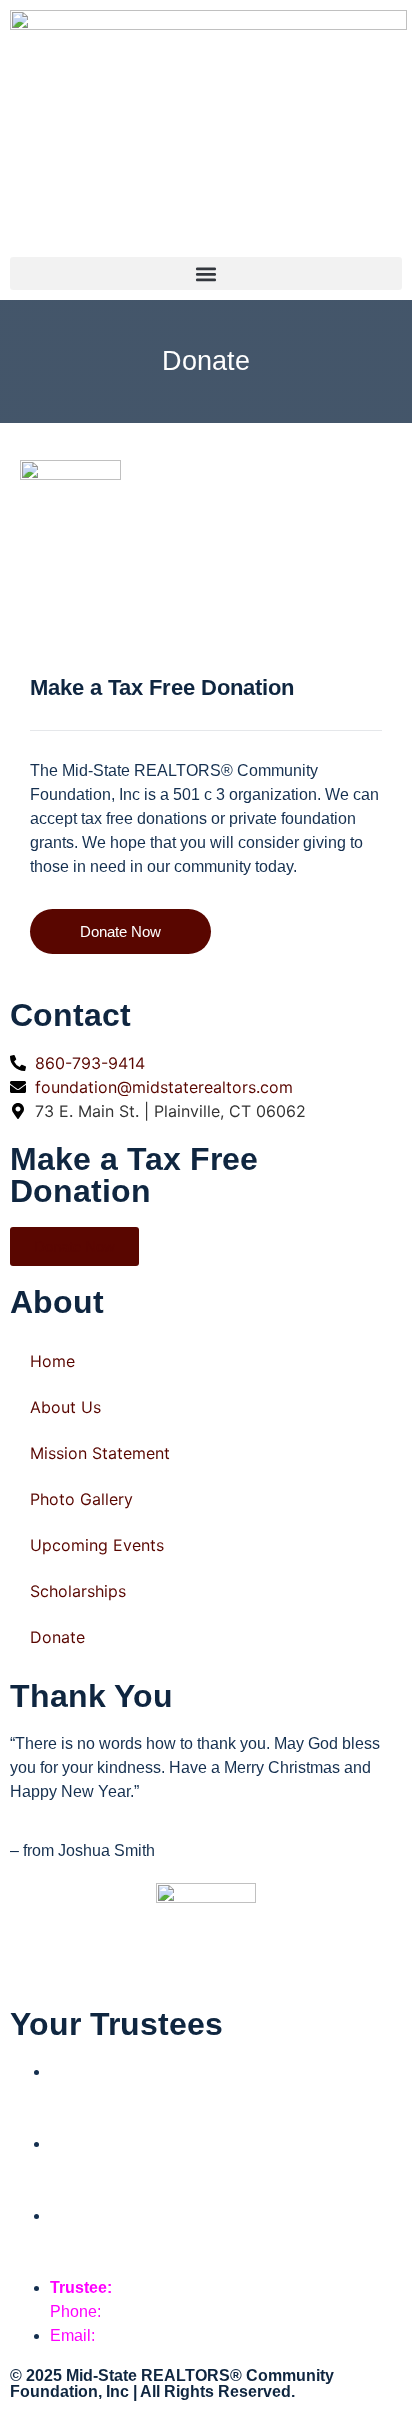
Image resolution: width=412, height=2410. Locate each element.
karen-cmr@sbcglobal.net (190, 2263)
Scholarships (78, 1591)
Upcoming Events (97, 1545)
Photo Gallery (81, 1499)
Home (52, 1361)
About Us (65, 1407)
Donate (57, 1637)
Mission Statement (100, 1453)
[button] (206, 273)
